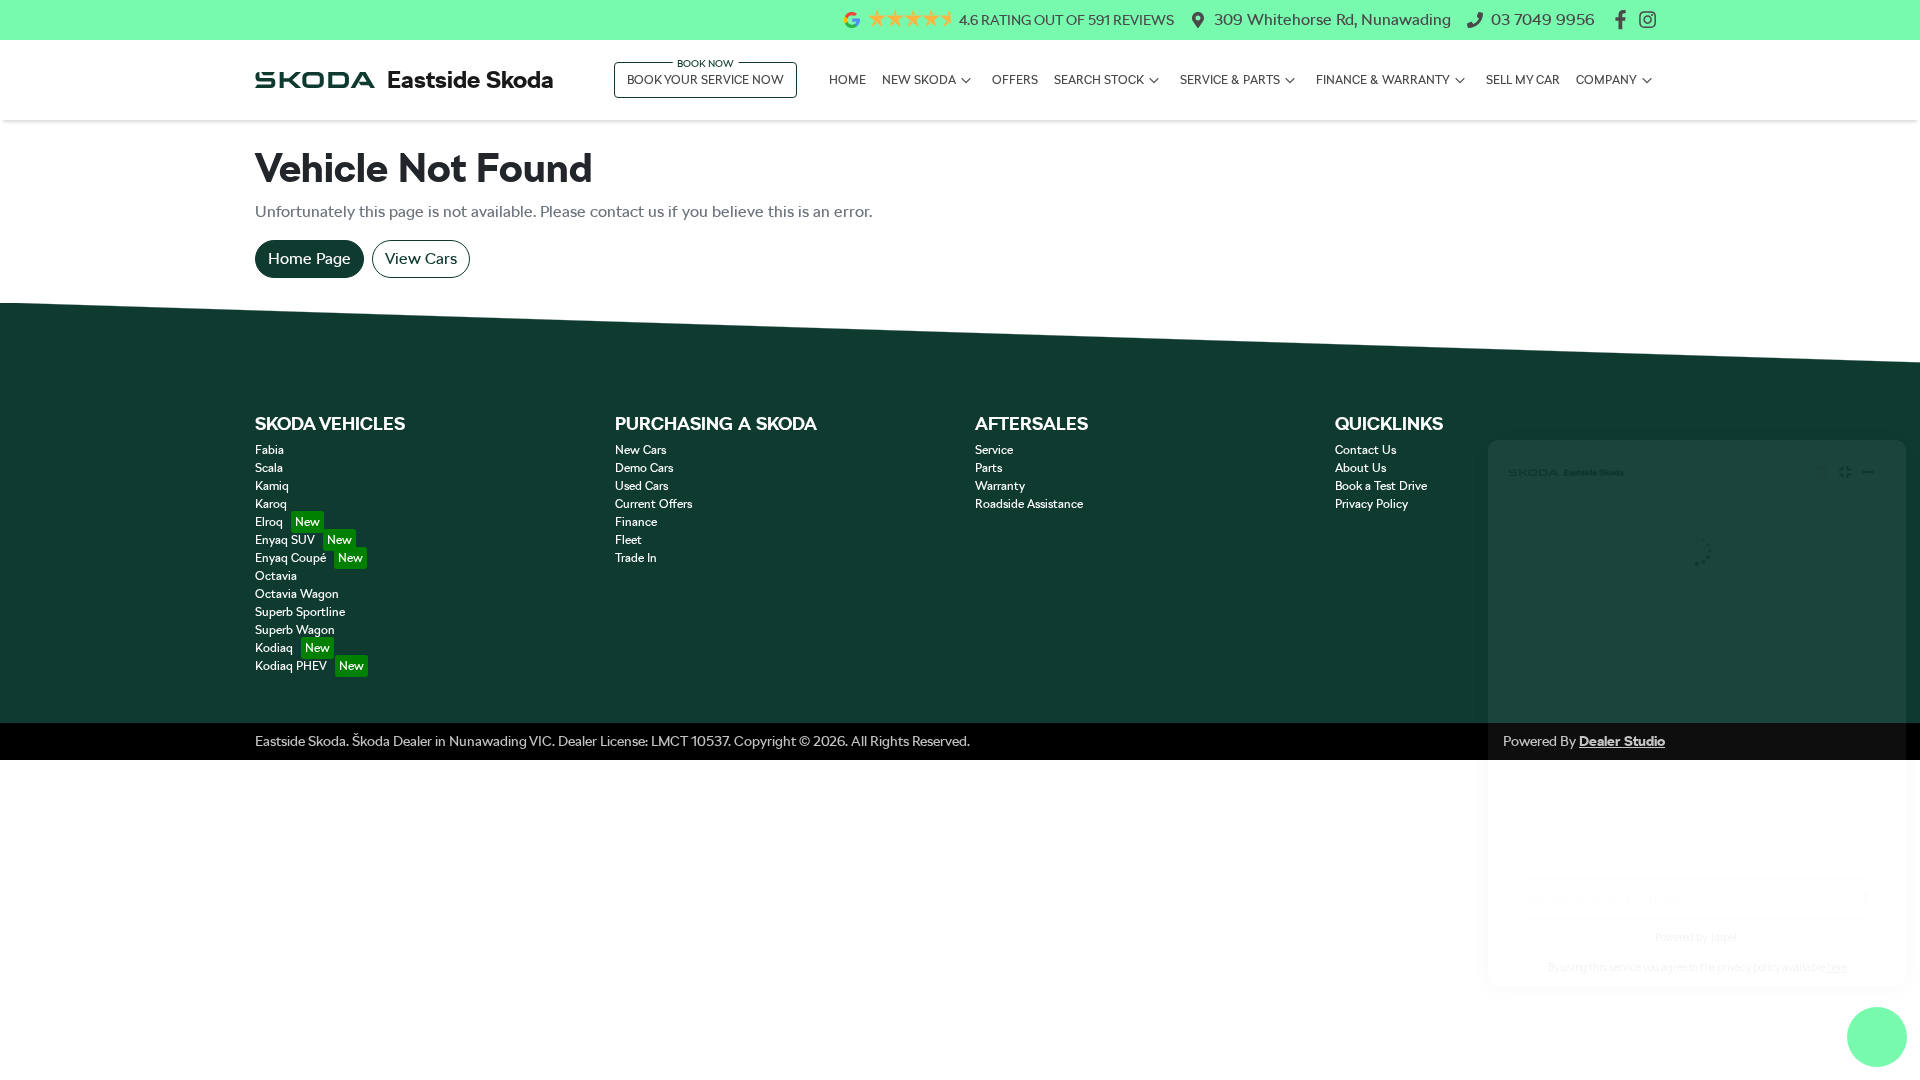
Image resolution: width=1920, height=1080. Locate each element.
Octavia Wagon (297, 594)
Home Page (309, 258)
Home (847, 80)
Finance (636, 522)
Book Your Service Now (705, 80)
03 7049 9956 (1543, 19)
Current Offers (653, 504)
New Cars (640, 450)
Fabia (269, 450)
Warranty (1000, 486)
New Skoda (919, 80)
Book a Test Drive (1381, 486)
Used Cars (641, 486)
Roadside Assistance (1029, 504)
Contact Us (1365, 450)
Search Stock (1099, 80)
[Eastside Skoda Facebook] (1624, 19)
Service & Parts (1230, 80)
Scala (269, 468)
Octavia (276, 576)
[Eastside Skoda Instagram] (1651, 19)
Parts (988, 468)
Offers (1015, 80)
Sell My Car (1523, 80)
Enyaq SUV (285, 540)
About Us (1360, 468)
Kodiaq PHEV (291, 666)
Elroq (269, 522)
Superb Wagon (295, 630)
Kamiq (272, 486)
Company (1606, 80)
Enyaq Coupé (290, 558)
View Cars (421, 258)
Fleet (628, 540)
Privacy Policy (1371, 504)
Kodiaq (274, 648)
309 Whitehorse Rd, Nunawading (1332, 19)
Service (994, 450)
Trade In (636, 558)
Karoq (271, 504)
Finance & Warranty (1383, 80)
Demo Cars (644, 468)
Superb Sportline (300, 612)
